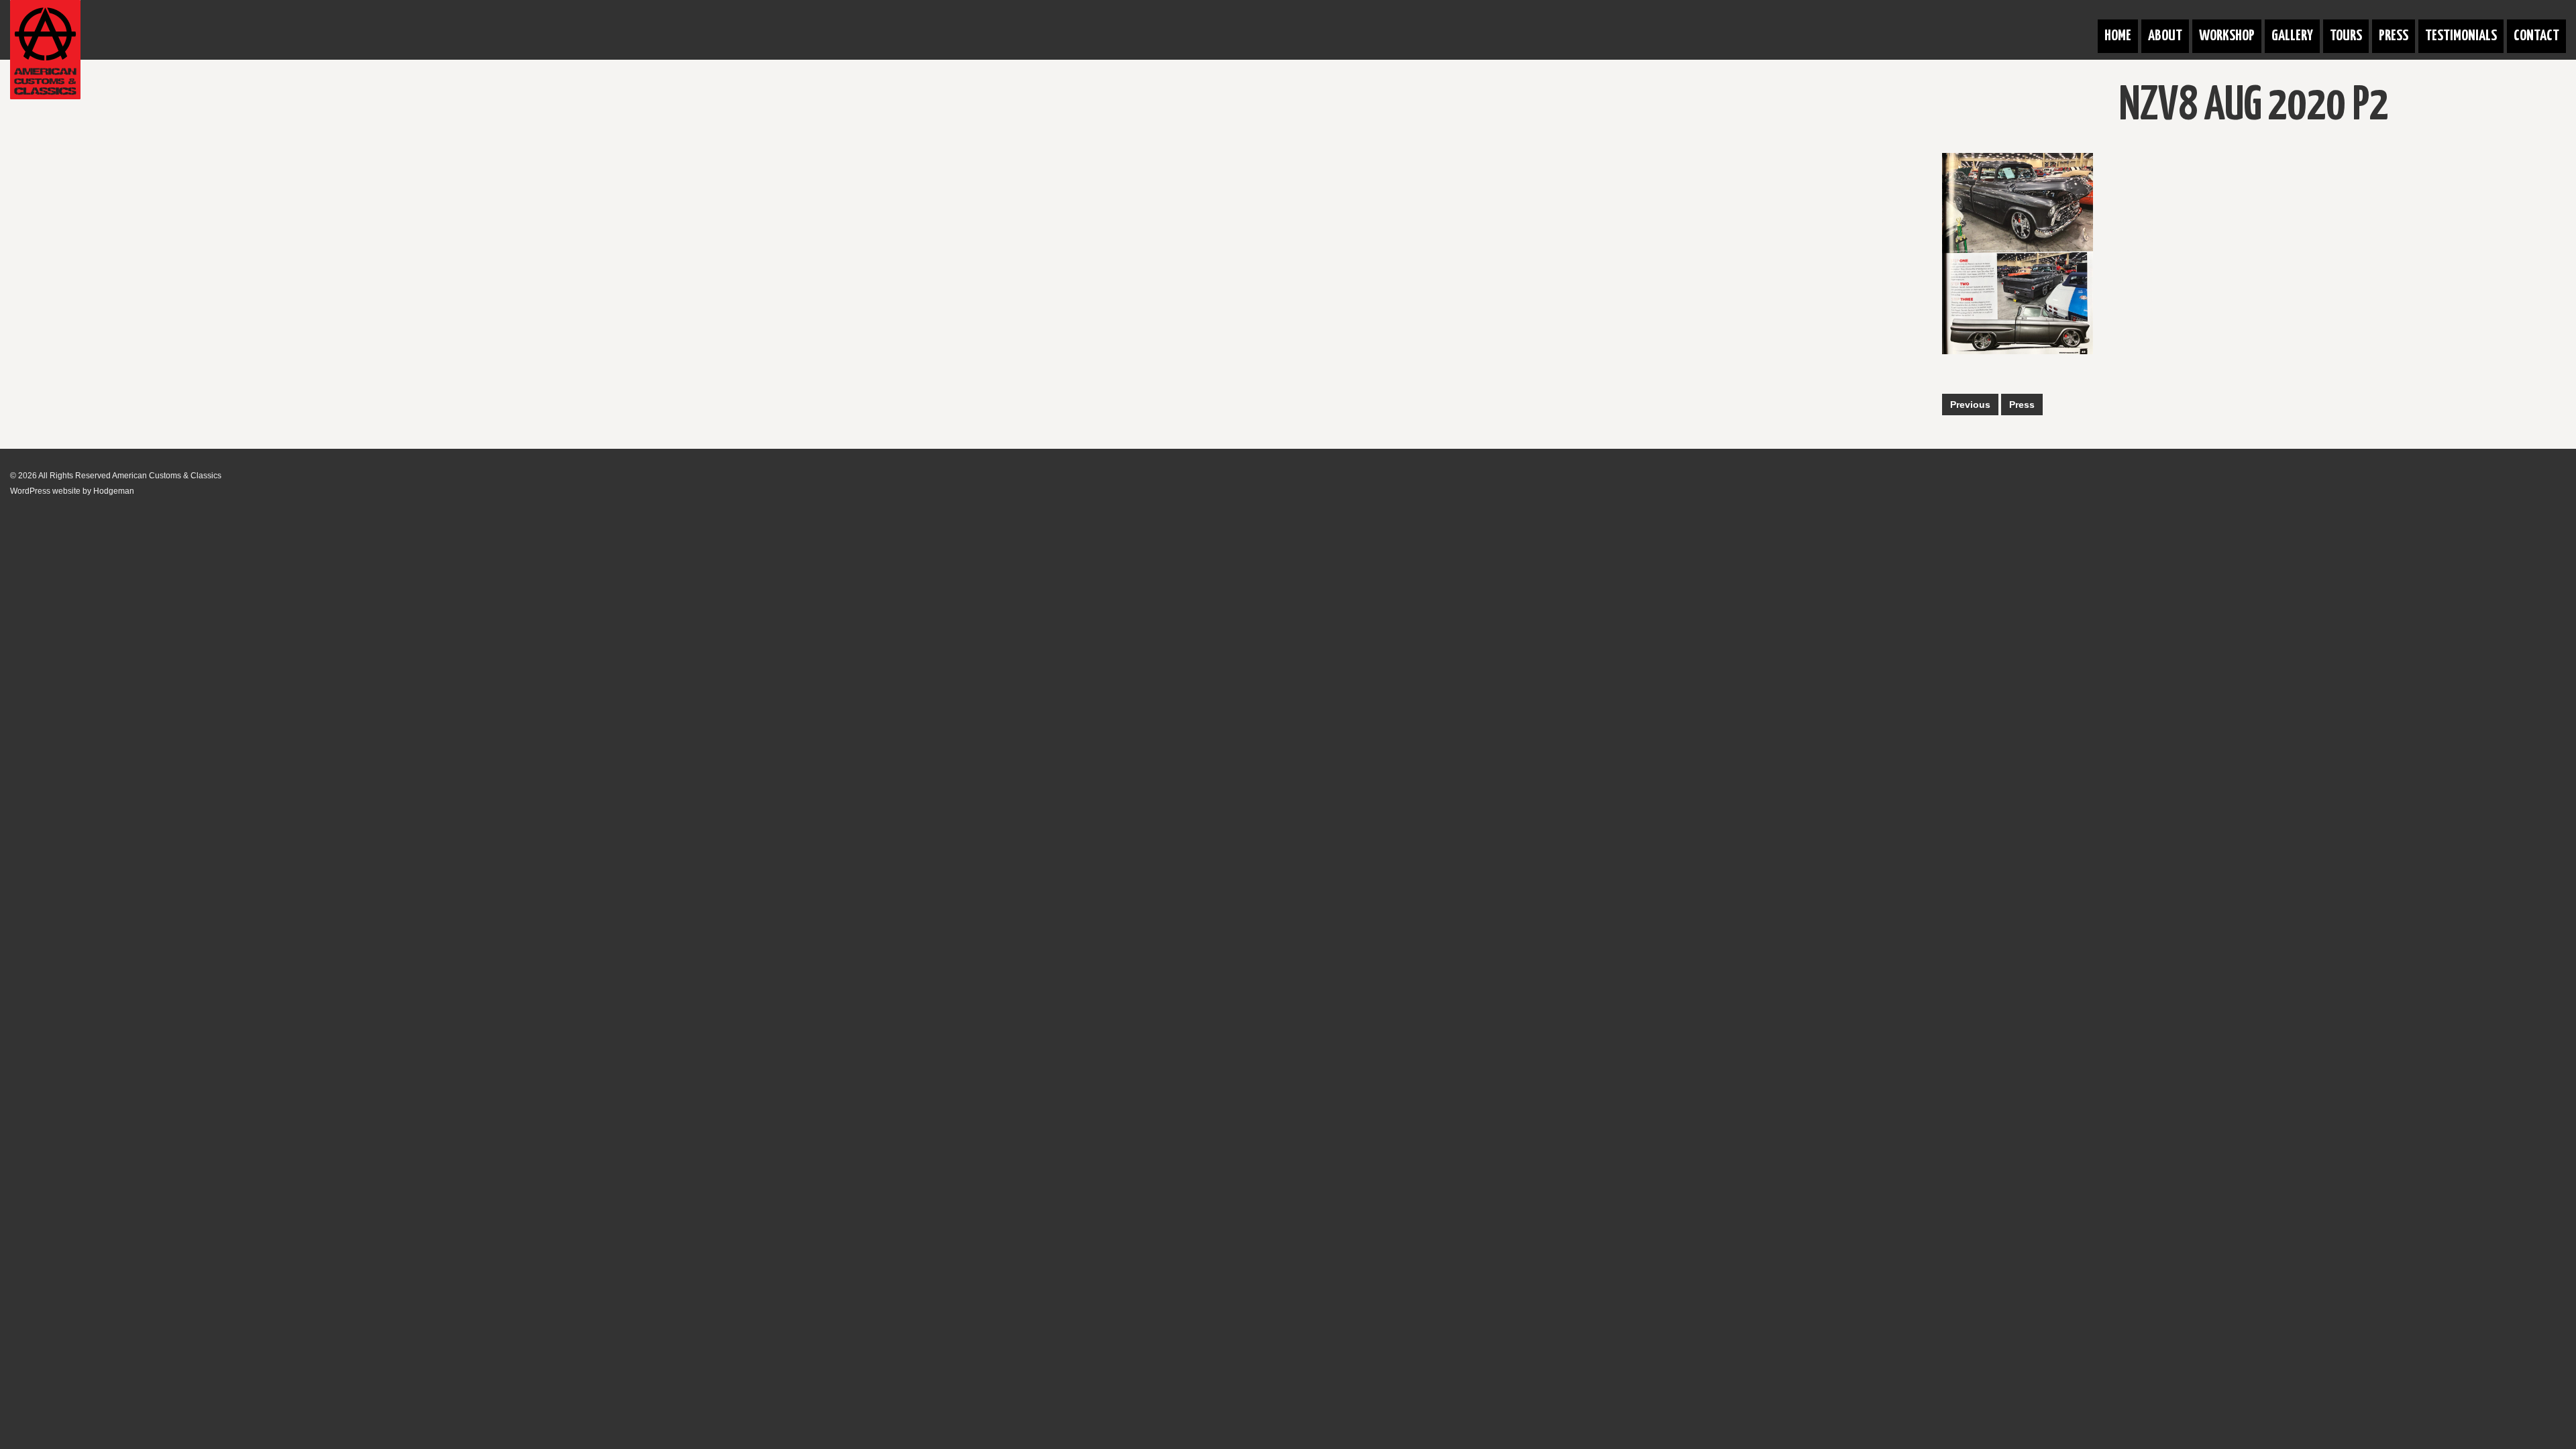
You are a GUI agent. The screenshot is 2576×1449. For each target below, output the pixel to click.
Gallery (2292, 36)
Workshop (2227, 36)
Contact (2536, 36)
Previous (1970, 405)
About (2165, 36)
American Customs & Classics (167, 476)
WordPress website (45, 491)
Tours (2346, 36)
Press (2394, 36)
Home (2118, 36)
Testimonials (2461, 36)
